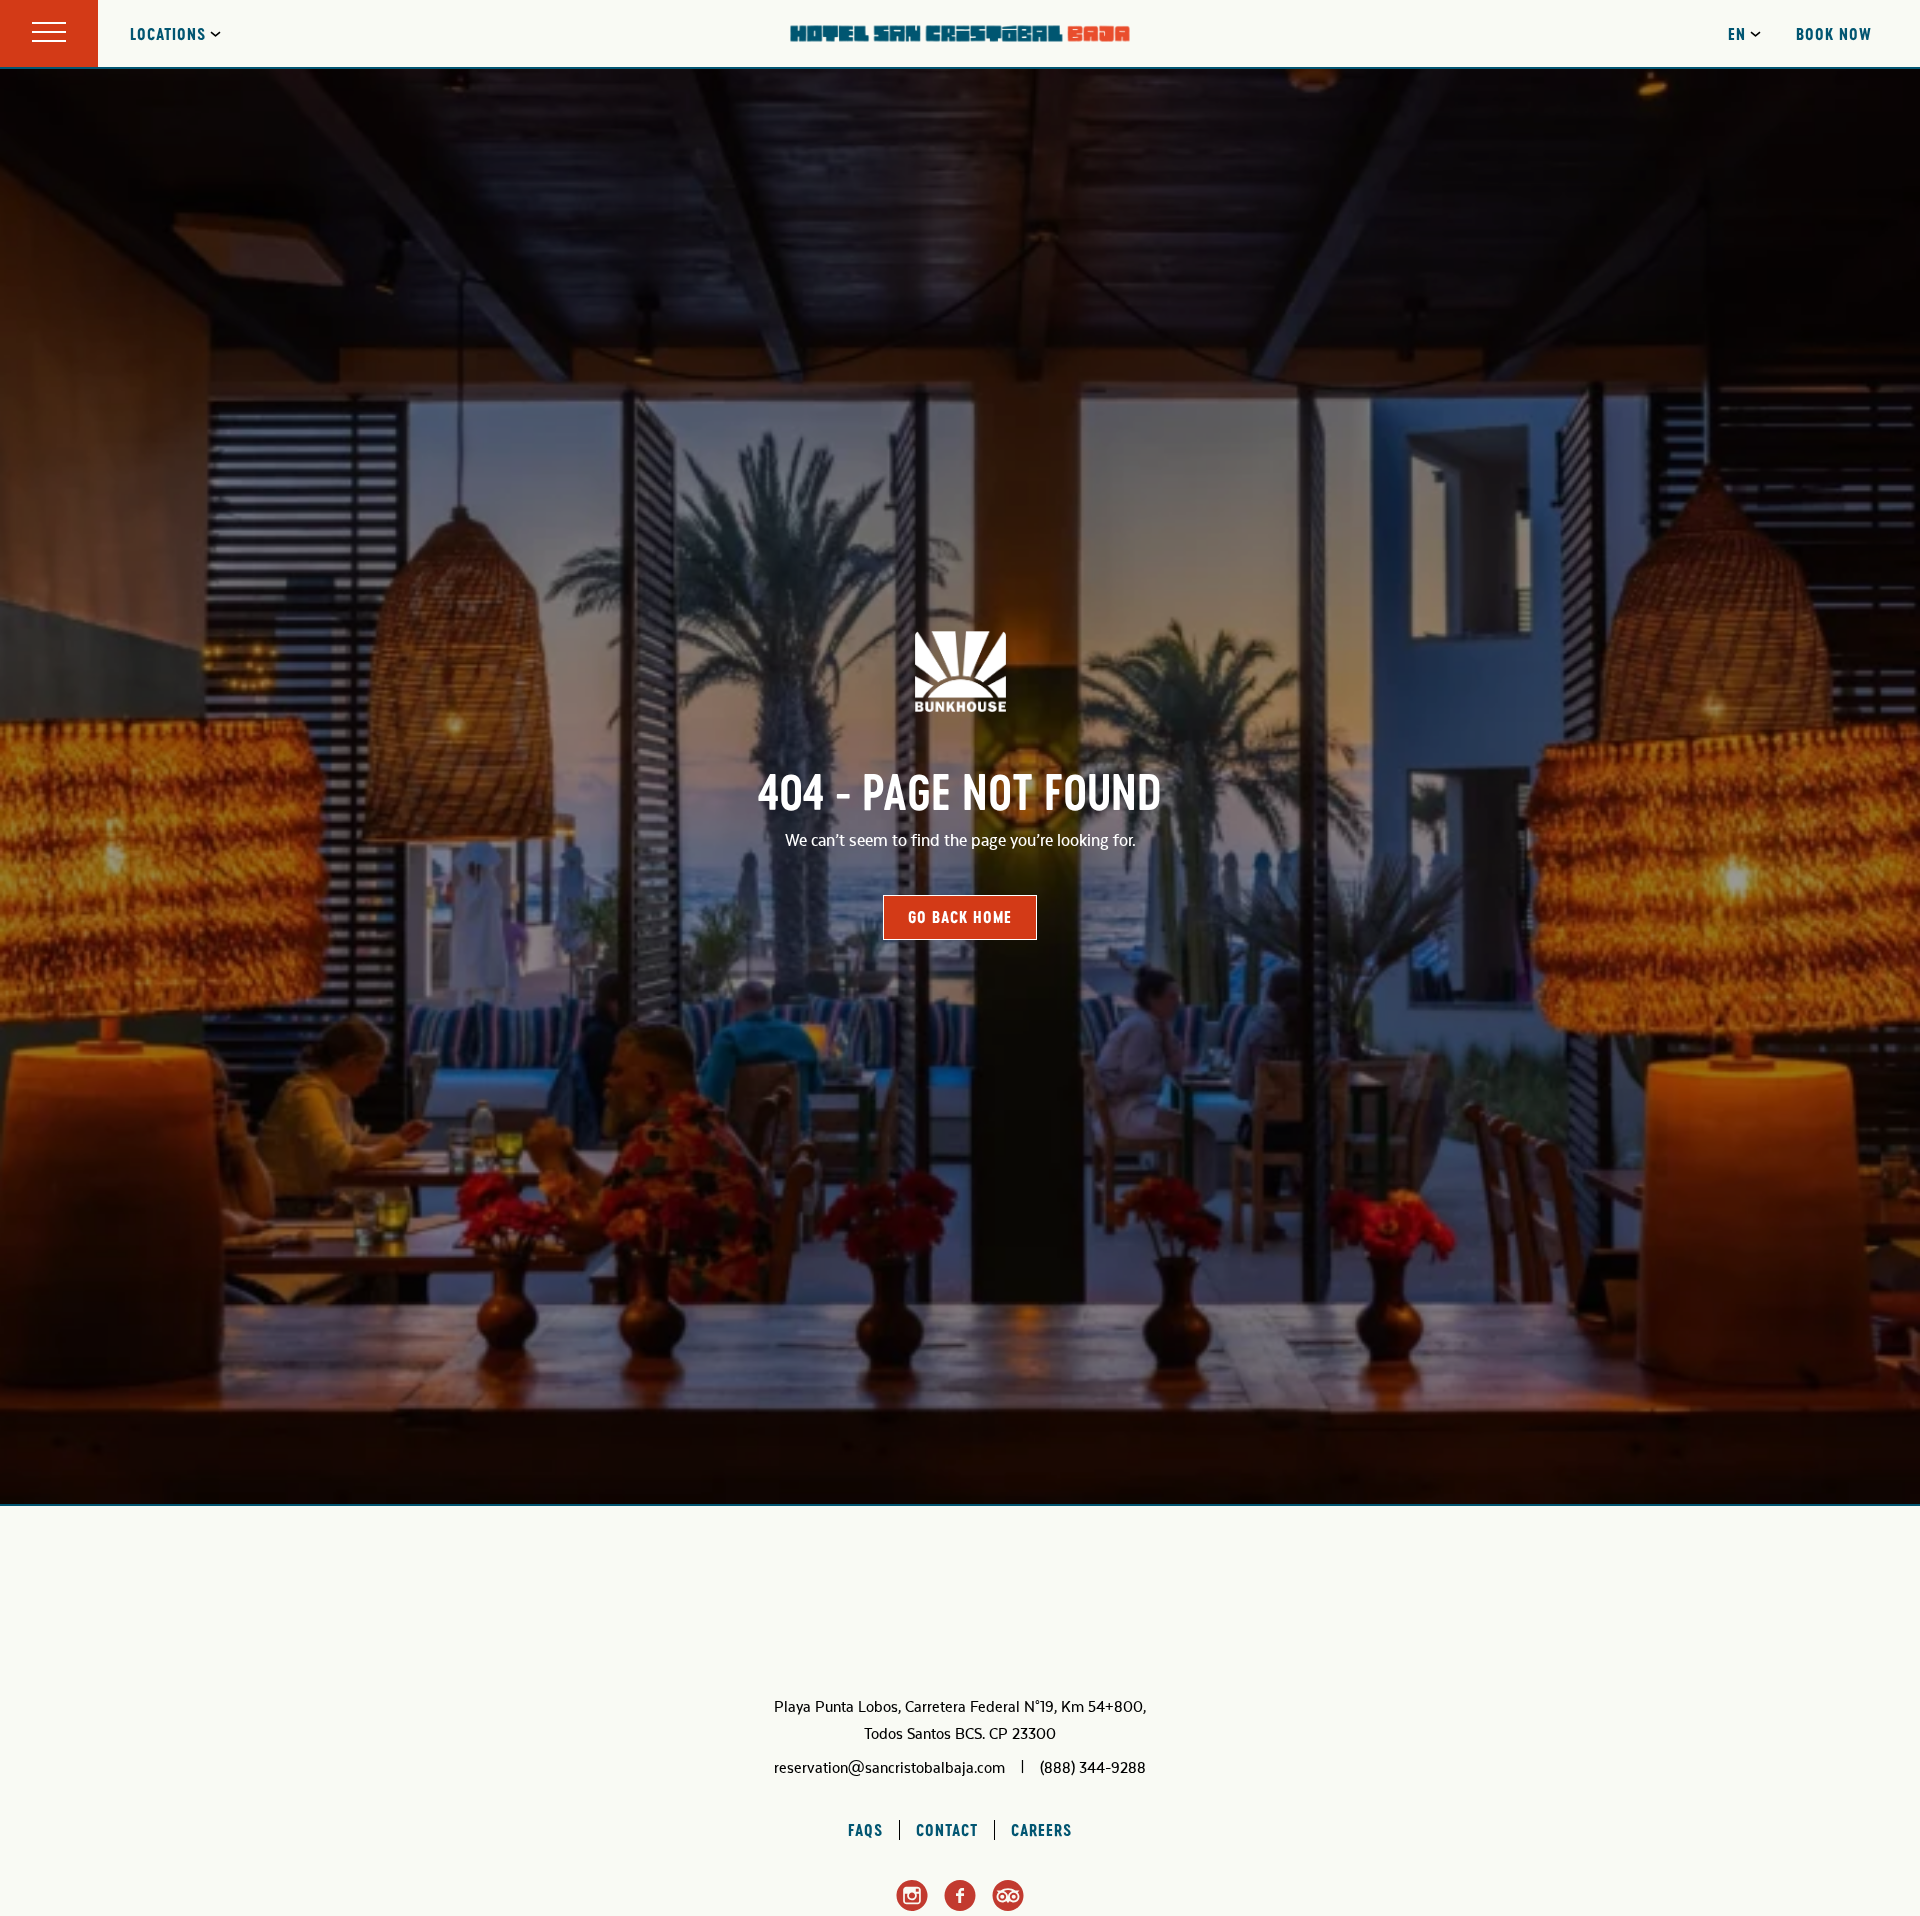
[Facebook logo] (960, 1907)
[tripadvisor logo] (1008, 1907)
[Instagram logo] (912, 1908)
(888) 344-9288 (1093, 1768)
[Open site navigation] (49, 33)
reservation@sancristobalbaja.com (889, 1768)
